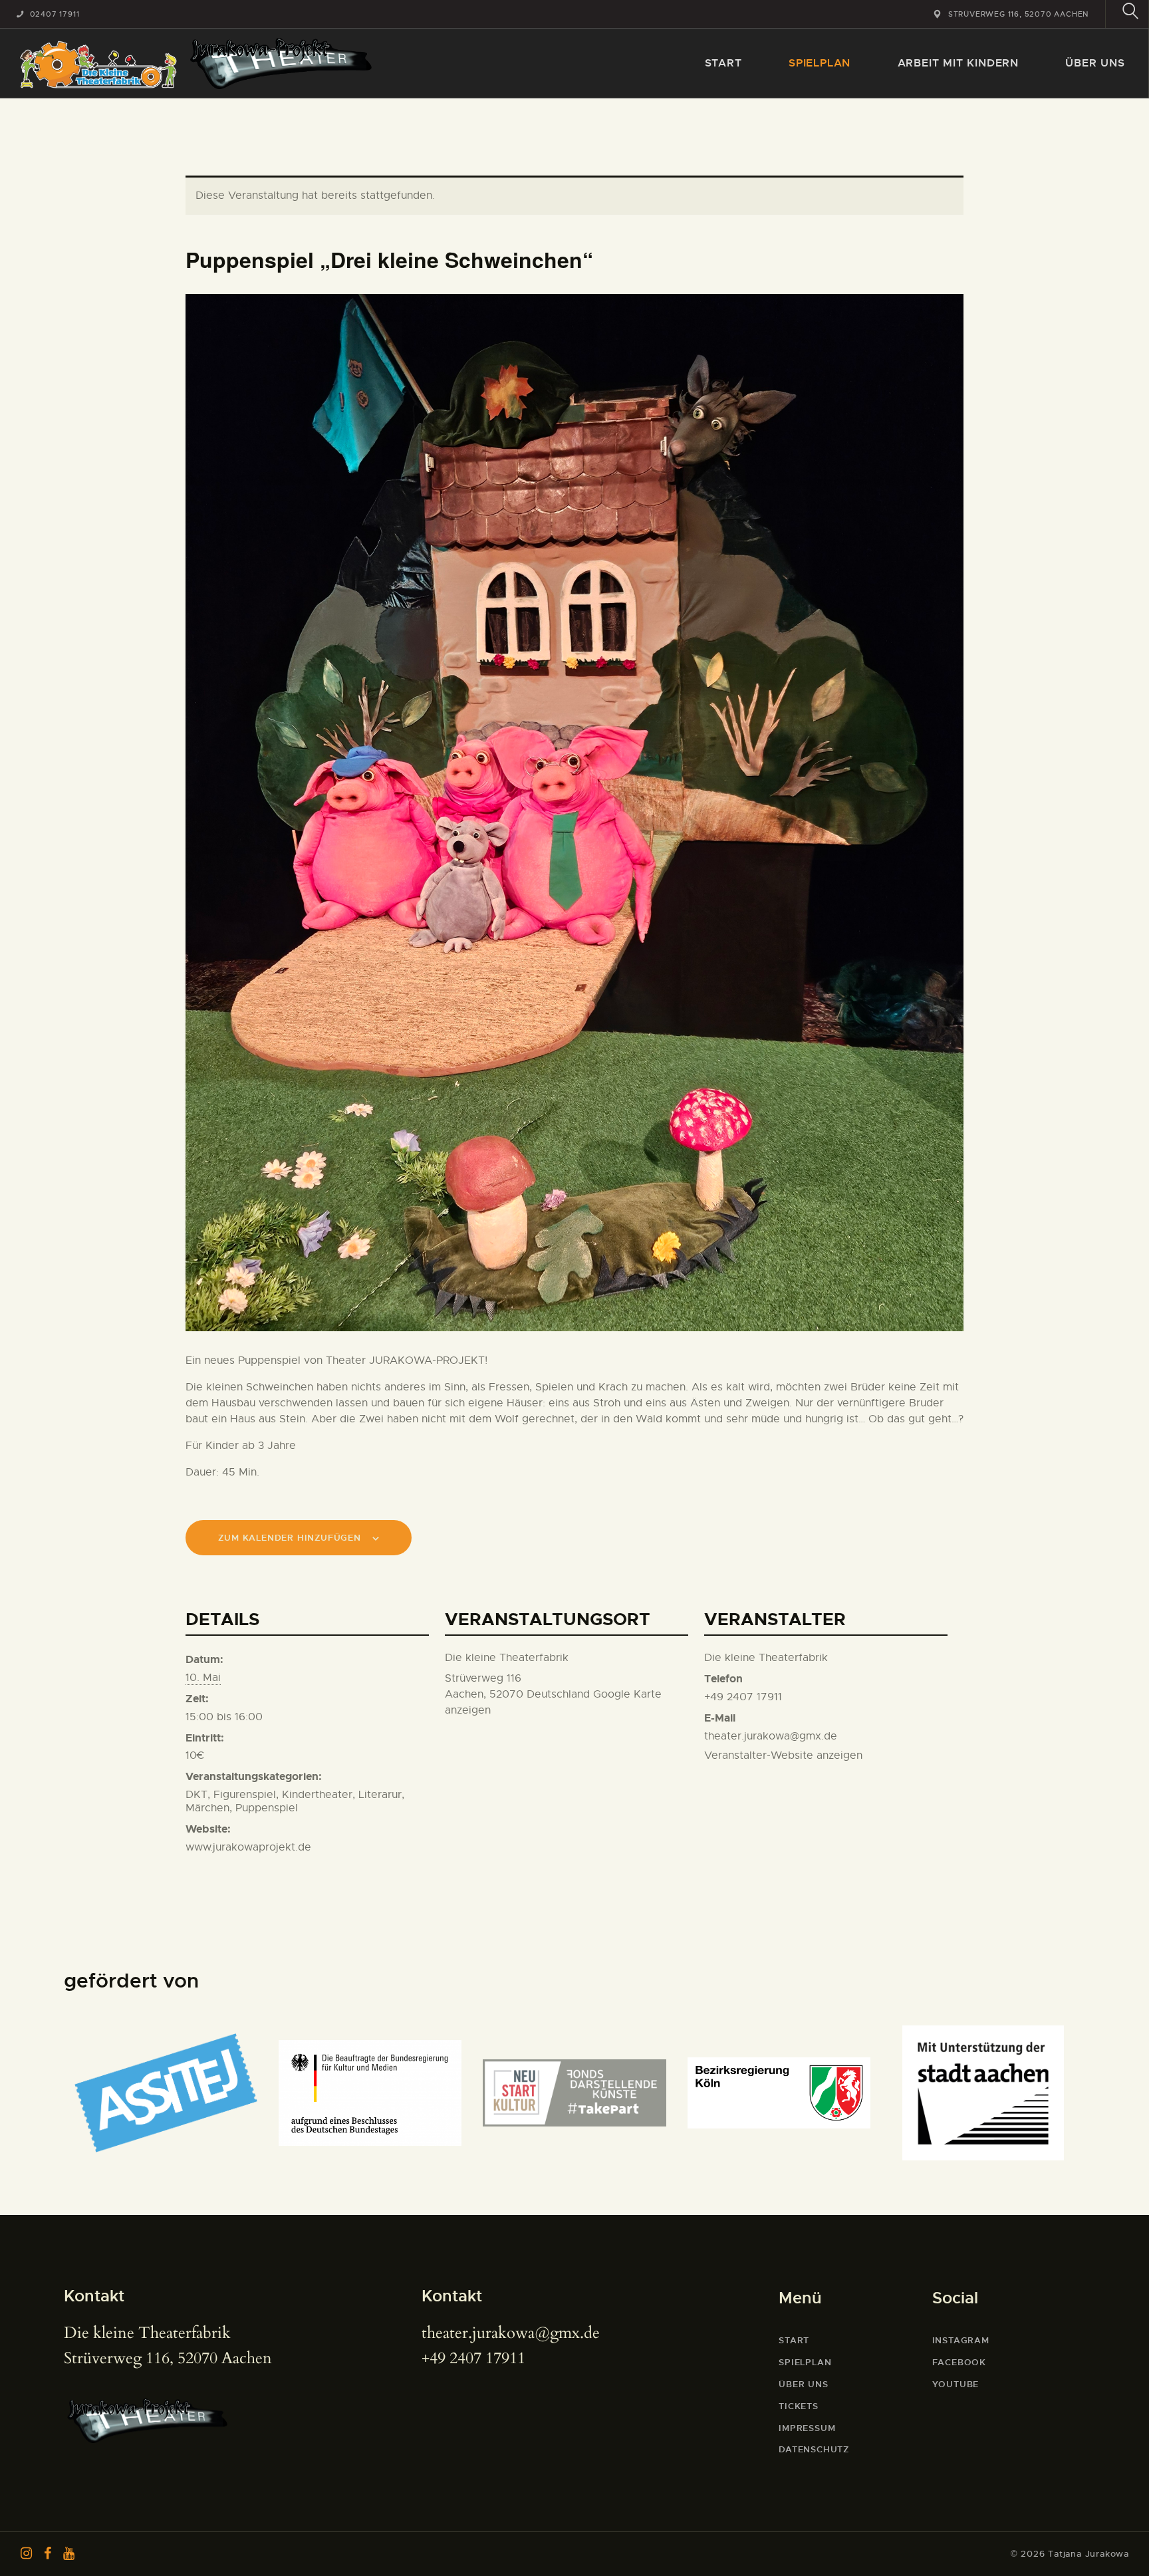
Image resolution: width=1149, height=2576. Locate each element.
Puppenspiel (267, 1808)
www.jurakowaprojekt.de (248, 1847)
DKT (196, 1795)
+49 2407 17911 (473, 2358)
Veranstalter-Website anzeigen (783, 1755)
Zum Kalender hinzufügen (289, 1538)
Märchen (207, 1808)
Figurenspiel (245, 1795)
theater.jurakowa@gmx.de (511, 2333)
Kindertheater (317, 1795)
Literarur (380, 1795)
